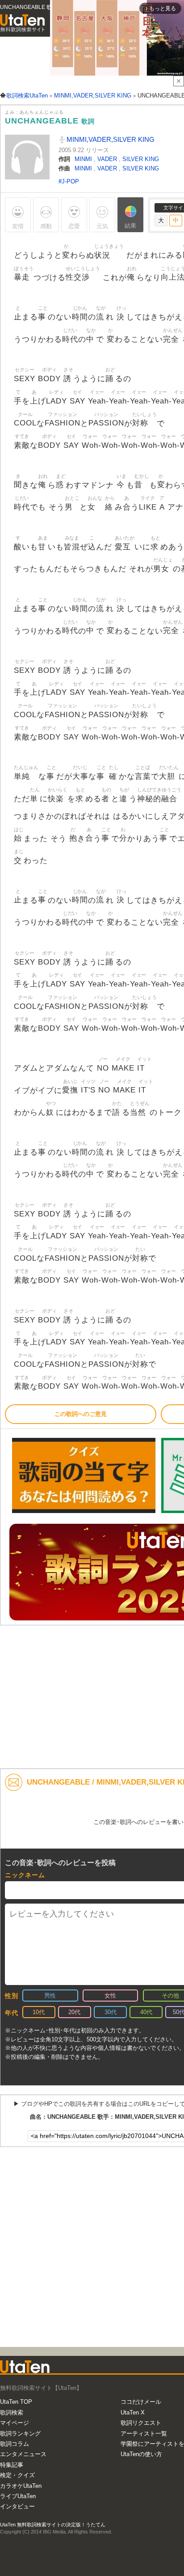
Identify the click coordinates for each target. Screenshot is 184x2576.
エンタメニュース (23, 2454)
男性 (50, 1996)
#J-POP (69, 181)
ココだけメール (141, 2402)
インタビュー (17, 2506)
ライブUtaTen (18, 2496)
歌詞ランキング (20, 2434)
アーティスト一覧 (144, 2434)
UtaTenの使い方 (141, 2454)
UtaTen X (133, 2412)
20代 (74, 2012)
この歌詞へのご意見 (81, 1414)
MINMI (84, 159)
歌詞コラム (15, 2444)
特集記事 (12, 2465)
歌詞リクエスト (141, 2423)
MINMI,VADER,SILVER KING (110, 139)
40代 (146, 2012)
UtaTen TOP (16, 2402)
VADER (108, 159)
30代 (111, 2012)
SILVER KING (141, 159)
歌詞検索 (12, 2412)
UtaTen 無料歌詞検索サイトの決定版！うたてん (53, 2525)
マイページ (15, 2423)
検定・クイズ (17, 2475)
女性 (110, 1996)
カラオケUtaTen (21, 2486)
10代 (39, 2012)
